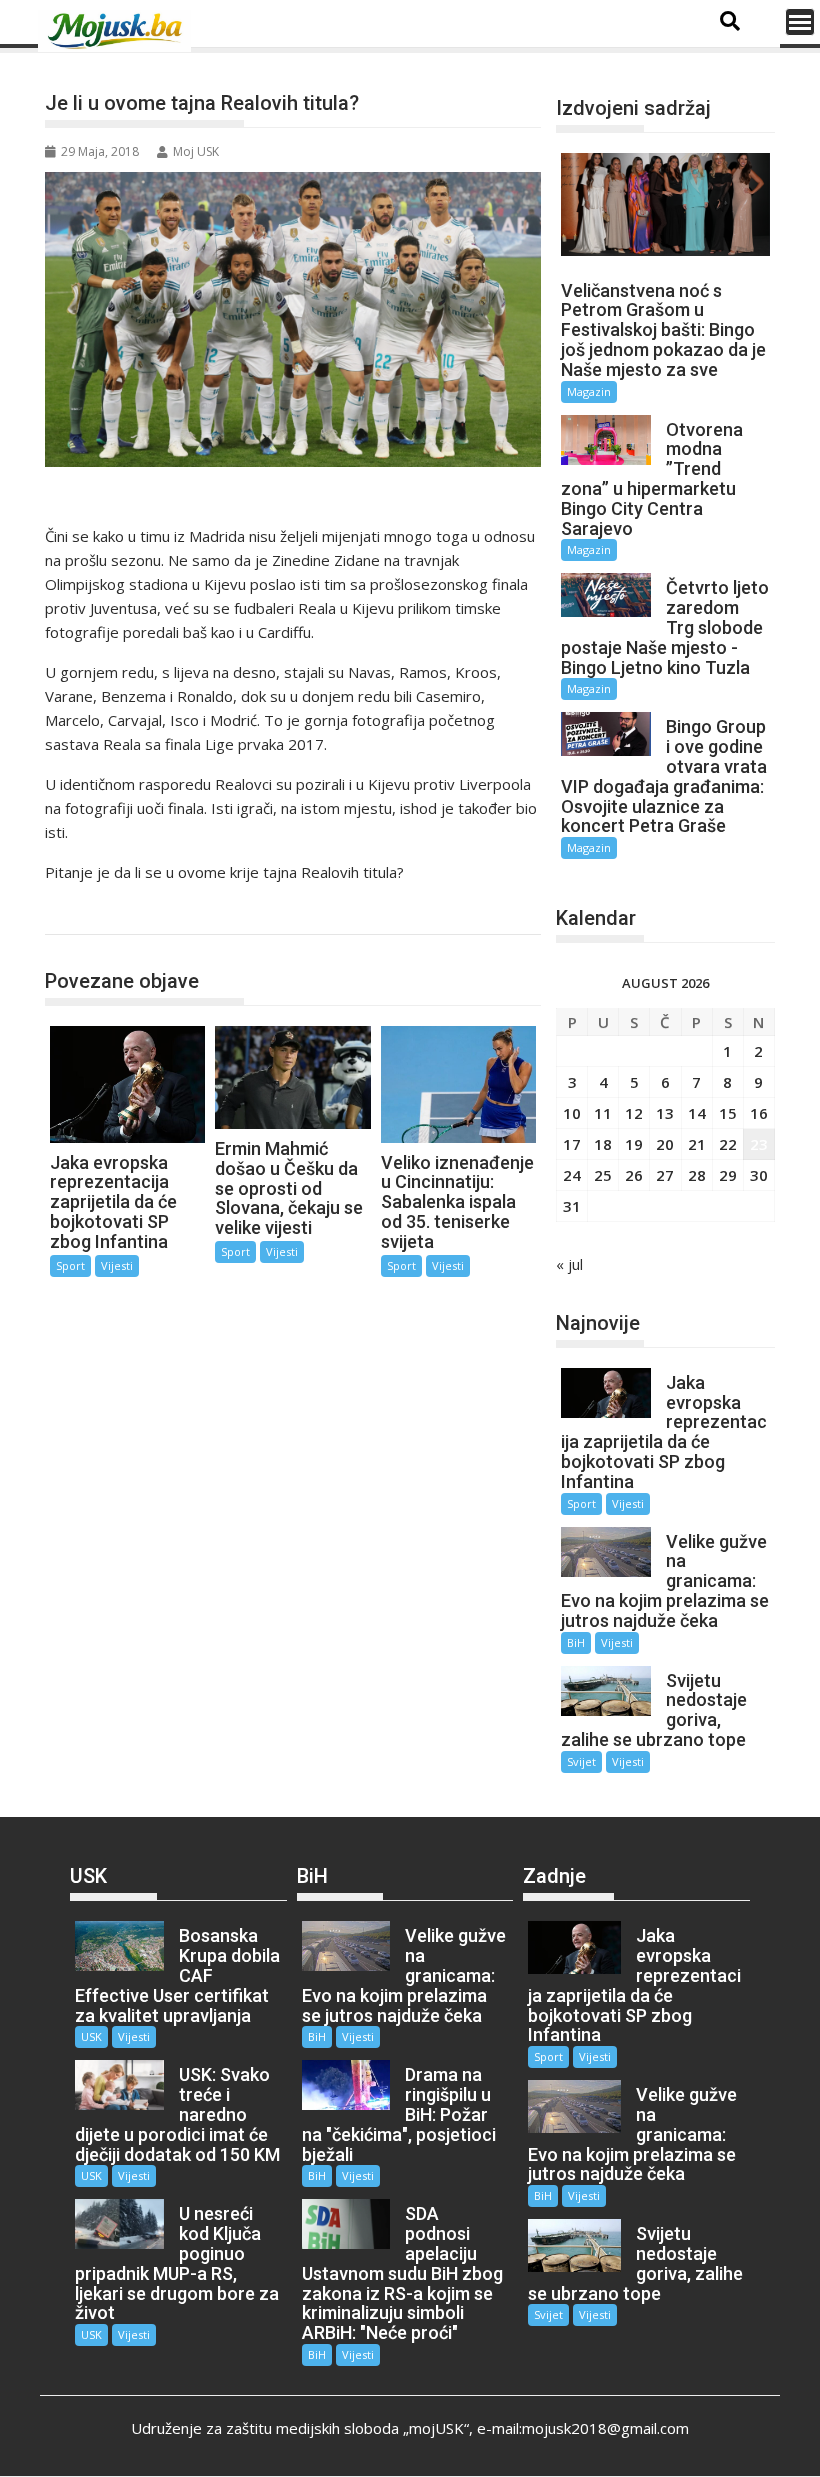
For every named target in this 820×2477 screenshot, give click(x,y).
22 (728, 1144)
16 (759, 1113)
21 (697, 1144)
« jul (569, 1264)
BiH (576, 1642)
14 (697, 1113)
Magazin (589, 391)
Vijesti (117, 1265)
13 (665, 1113)
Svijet (581, 1761)
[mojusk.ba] (118, 31)
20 (665, 1144)
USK (91, 2036)
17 (572, 1144)
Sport (85, 913)
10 (572, 1113)
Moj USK (196, 151)
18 (603, 1144)
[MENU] (800, 22)
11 (603, 1113)
